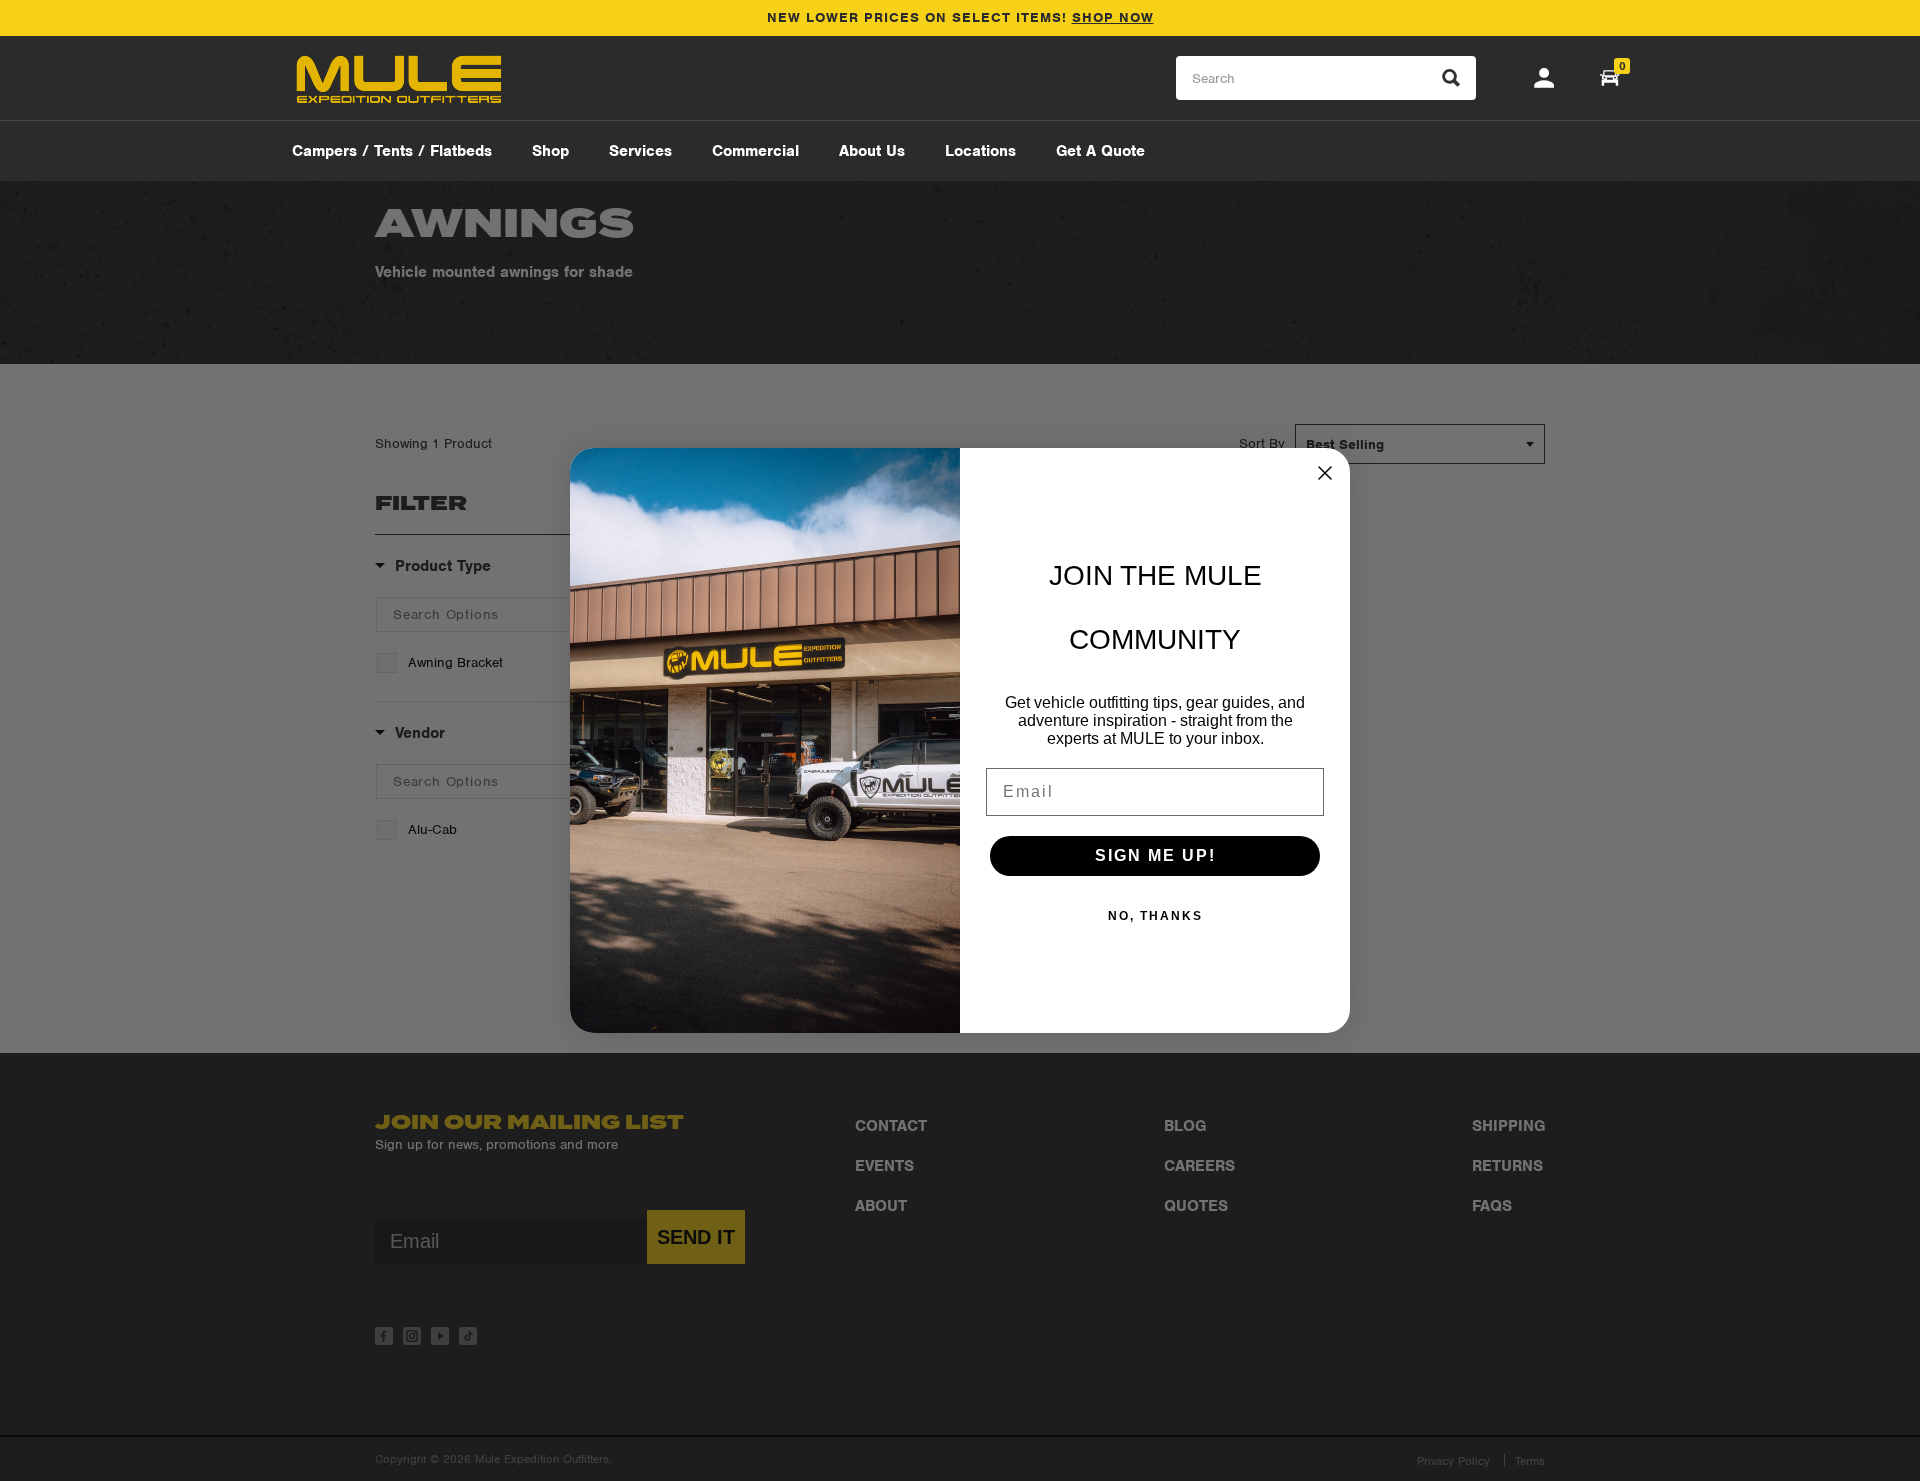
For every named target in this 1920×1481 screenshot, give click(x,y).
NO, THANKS (1155, 916)
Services (640, 151)
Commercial (755, 151)
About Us (872, 151)
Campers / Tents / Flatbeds (392, 151)
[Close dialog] (1325, 473)
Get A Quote (1100, 151)
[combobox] (1326, 78)
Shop (550, 151)
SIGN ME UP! (1155, 855)
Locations (980, 151)
